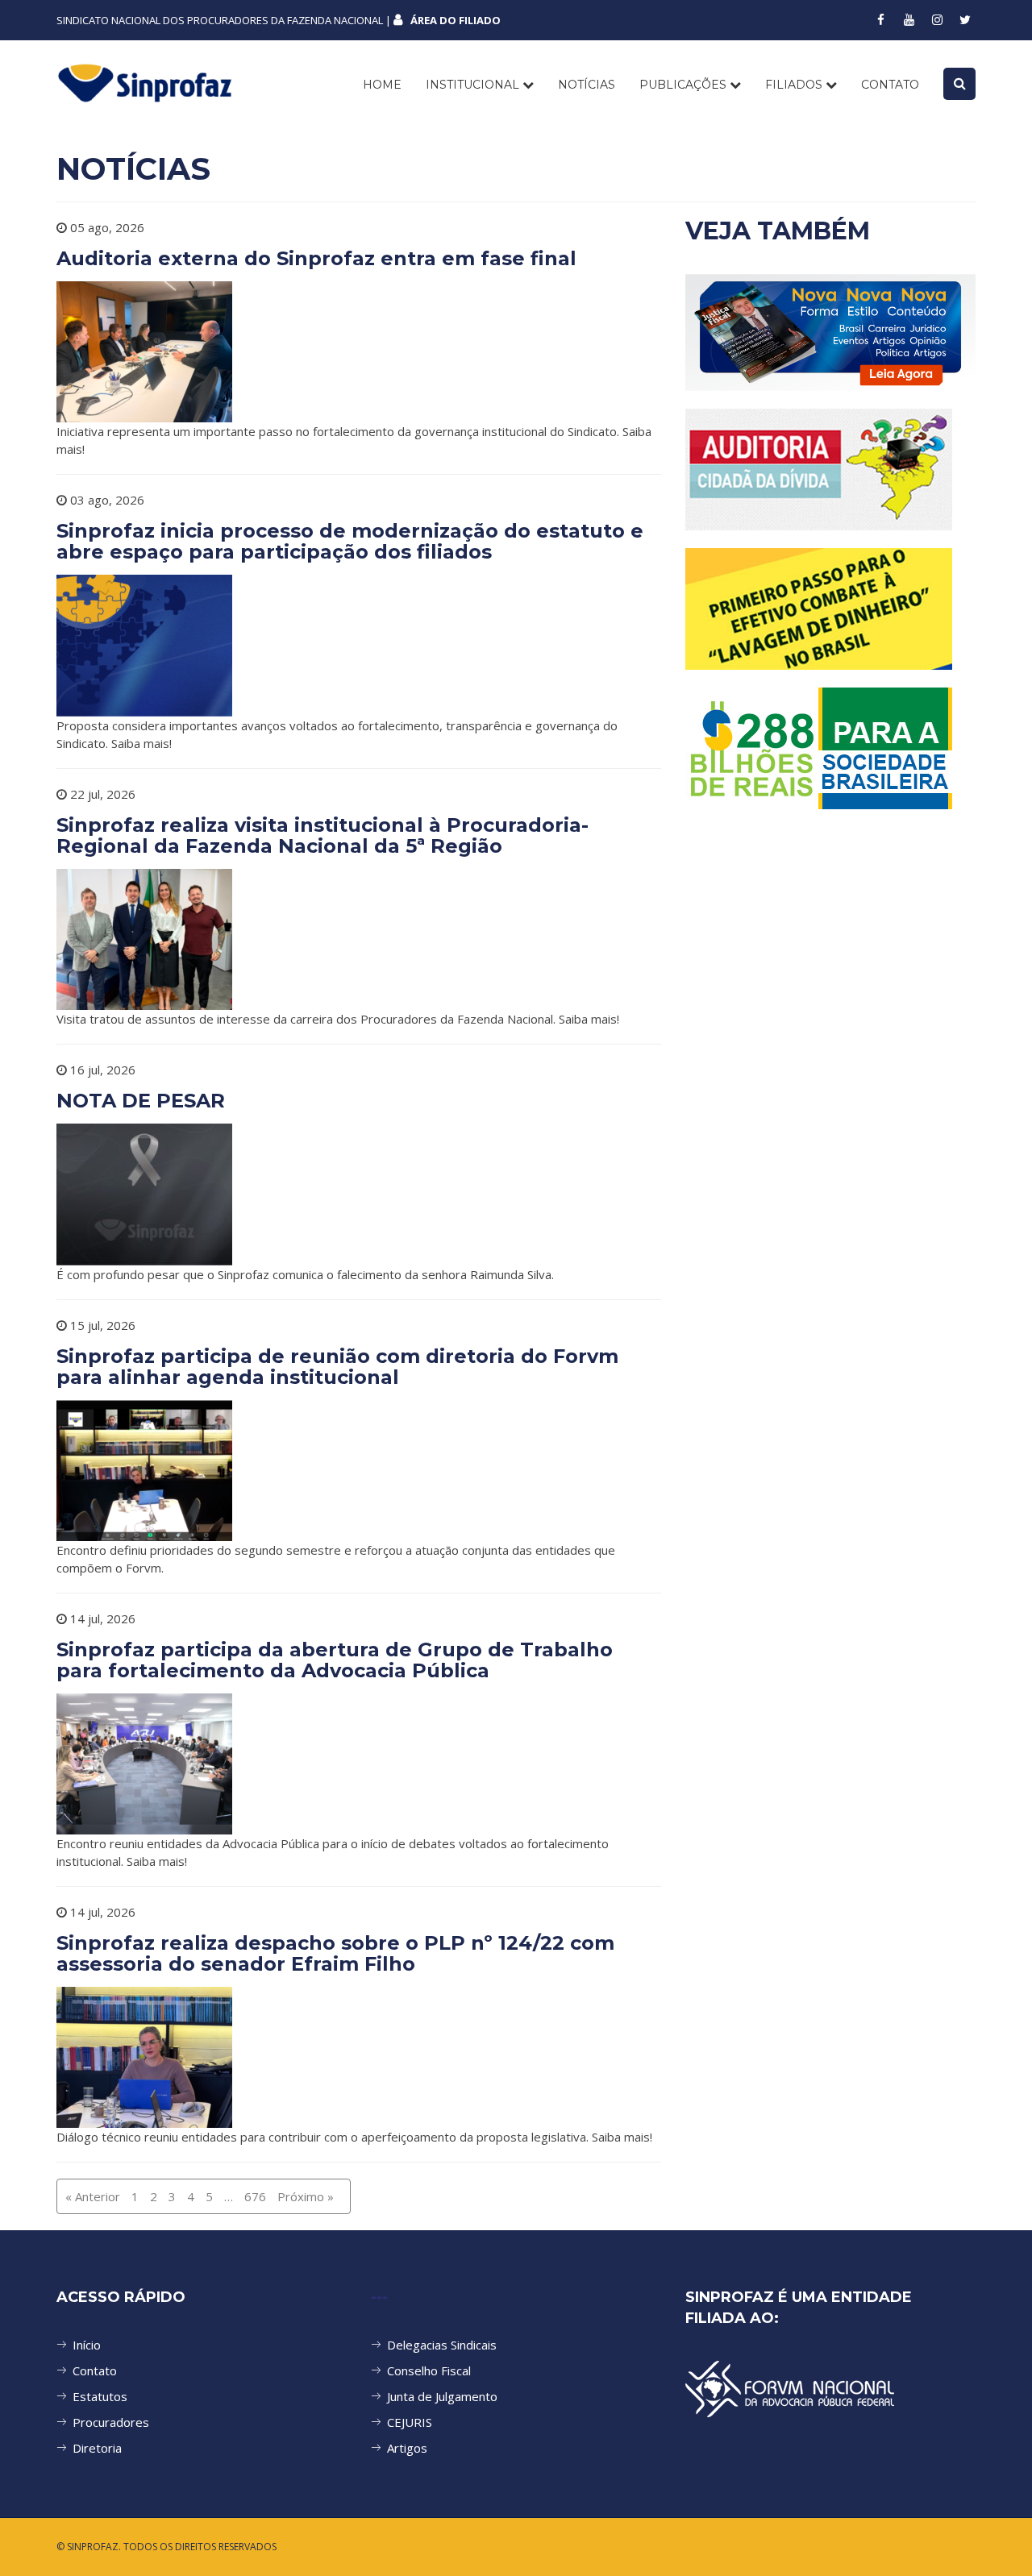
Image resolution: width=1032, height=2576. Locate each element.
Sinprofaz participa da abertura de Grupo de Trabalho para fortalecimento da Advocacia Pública (335, 1660)
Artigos (407, 2448)
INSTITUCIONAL (474, 85)
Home (382, 85)
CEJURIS (410, 2422)
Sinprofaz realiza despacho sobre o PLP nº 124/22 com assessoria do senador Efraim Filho (335, 1953)
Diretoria (97, 2448)
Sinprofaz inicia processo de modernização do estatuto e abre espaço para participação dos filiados (350, 541)
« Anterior (93, 2196)
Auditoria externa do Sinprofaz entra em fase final (316, 258)
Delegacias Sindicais (442, 2345)
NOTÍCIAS (587, 85)
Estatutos (100, 2396)
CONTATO (890, 85)
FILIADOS (795, 85)
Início (87, 2345)
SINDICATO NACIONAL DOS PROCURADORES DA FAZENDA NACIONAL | (279, 20)
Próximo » (306, 2196)
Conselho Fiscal (429, 2370)
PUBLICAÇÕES (685, 85)
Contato (95, 2370)
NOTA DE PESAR (141, 1101)
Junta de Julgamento (442, 2396)
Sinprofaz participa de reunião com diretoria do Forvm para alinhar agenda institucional (337, 1367)
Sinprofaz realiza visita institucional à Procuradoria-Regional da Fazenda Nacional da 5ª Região (322, 835)
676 (255, 2196)
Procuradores (111, 2422)
